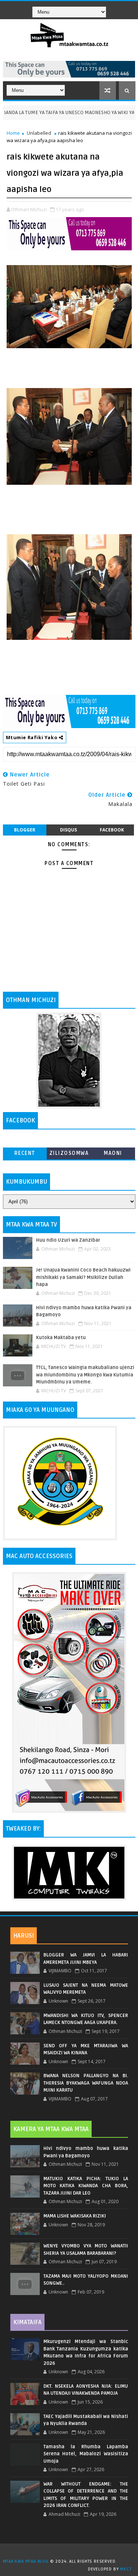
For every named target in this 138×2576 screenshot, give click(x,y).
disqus (68, 830)
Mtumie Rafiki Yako (32, 737)
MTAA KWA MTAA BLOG (26, 2561)
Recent (25, 1153)
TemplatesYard (72, 2552)
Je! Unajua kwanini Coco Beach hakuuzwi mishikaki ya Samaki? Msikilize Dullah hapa (83, 1277)
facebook (112, 830)
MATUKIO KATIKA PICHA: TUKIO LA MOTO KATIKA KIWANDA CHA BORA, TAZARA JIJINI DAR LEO (86, 2186)
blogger (25, 830)
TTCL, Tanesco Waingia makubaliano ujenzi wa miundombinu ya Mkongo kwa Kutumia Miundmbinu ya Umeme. (85, 1375)
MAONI (113, 1153)
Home (13, 133)
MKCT (126, 2569)
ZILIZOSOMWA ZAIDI (69, 1155)
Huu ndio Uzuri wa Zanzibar (68, 1240)
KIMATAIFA (27, 2322)
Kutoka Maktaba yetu (61, 1338)
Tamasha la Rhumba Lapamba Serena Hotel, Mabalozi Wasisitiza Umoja (86, 2454)
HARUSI (24, 1936)
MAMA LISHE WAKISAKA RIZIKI (75, 2216)
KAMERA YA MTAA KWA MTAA (51, 2129)
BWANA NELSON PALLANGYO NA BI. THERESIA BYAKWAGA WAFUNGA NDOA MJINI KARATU (86, 2083)
